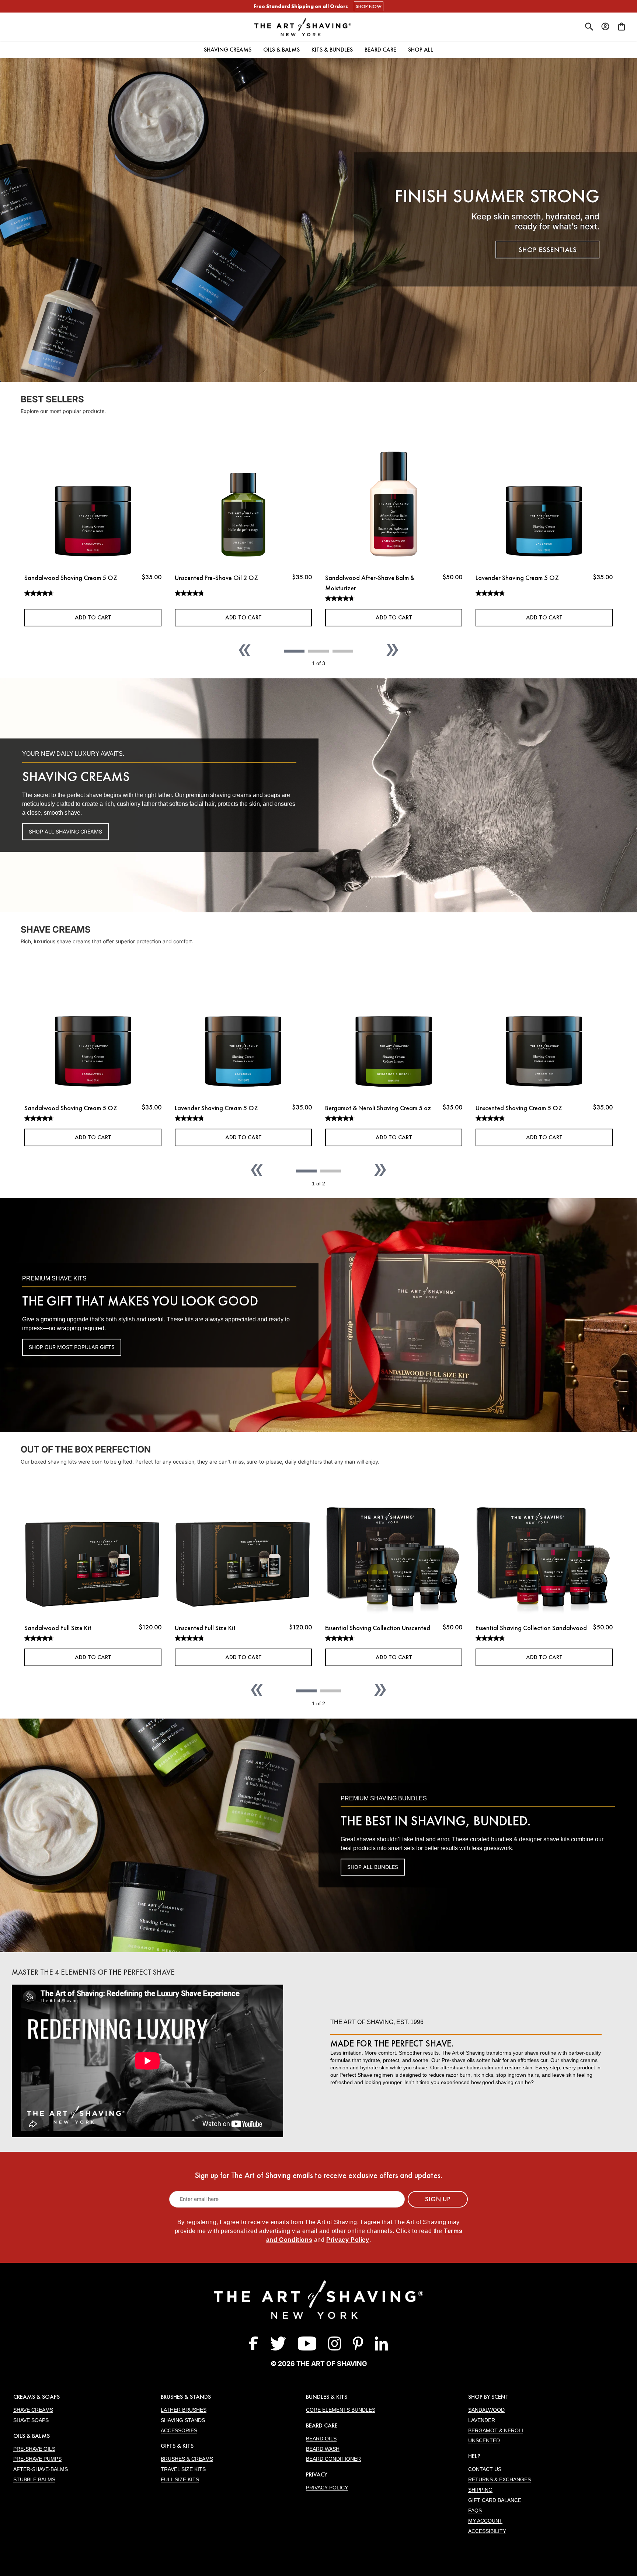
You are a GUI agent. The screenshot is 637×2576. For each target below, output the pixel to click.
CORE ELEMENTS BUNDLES (341, 2410)
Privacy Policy (348, 2240)
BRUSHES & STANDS (186, 2397)
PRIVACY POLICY (327, 2488)
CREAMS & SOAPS (36, 2397)
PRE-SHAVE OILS (34, 2449)
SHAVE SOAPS (31, 2420)
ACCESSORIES (179, 2430)
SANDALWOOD (486, 2410)
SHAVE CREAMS (33, 2410)
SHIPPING (480, 2490)
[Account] (605, 27)
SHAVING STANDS (183, 2420)
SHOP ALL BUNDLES (373, 1867)
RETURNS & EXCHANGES (499, 2479)
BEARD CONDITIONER (333, 2459)
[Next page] (392, 650)
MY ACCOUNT (485, 2521)
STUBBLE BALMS (34, 2479)
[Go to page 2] (318, 651)
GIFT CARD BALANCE (495, 2500)
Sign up (438, 2199)
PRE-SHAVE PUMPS (37, 2459)
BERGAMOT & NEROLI (496, 2430)
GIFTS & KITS (177, 2446)
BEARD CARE (322, 2425)
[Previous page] (245, 650)
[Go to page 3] (343, 651)
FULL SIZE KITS (180, 2479)
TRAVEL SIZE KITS (183, 2469)
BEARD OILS (321, 2439)
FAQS (475, 2510)
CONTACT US (485, 2469)
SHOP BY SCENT (488, 2397)
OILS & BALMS (32, 2436)
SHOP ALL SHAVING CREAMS (65, 831)
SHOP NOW (369, 6)
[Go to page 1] (294, 651)
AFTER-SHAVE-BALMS (41, 2469)
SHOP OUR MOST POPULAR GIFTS (72, 1347)
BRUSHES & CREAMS (187, 2459)
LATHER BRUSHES (184, 2410)
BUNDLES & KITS (327, 2397)
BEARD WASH (323, 2449)
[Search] (589, 27)
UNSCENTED (484, 2440)
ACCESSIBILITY (487, 2531)
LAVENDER (482, 2420)
